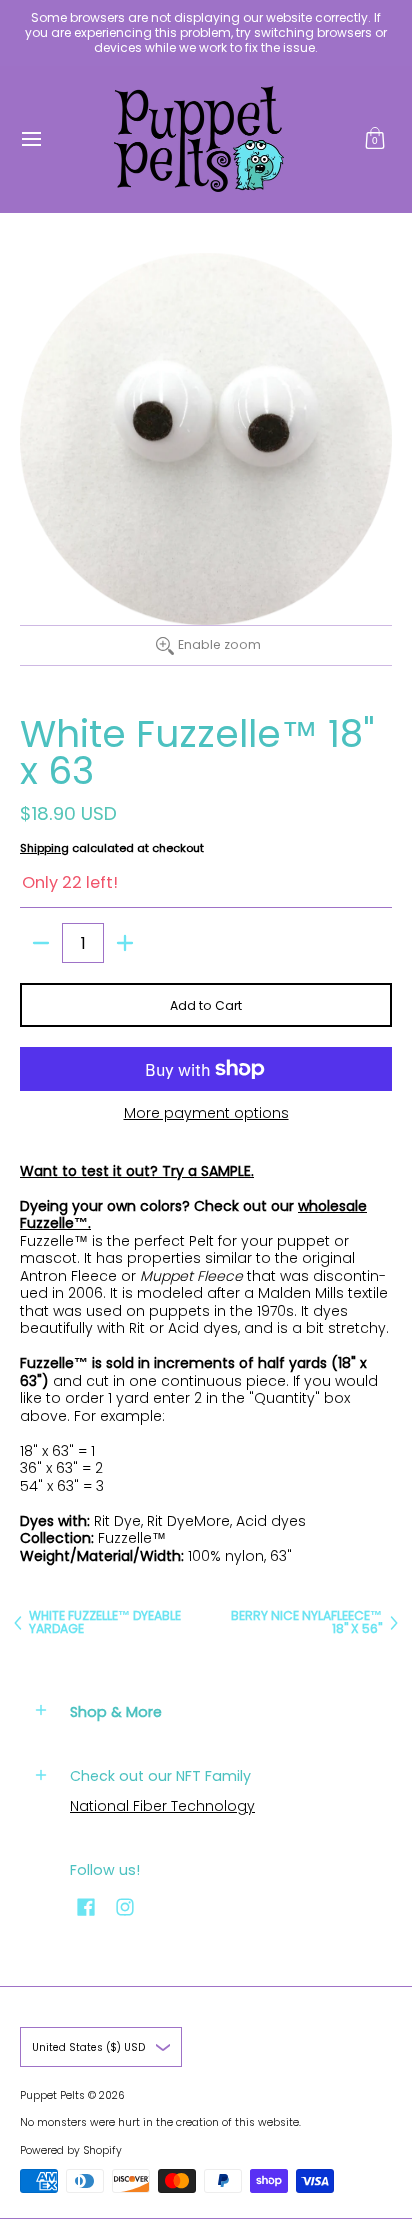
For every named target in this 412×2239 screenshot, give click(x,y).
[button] (375, 139)
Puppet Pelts (52, 2095)
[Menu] (30, 139)
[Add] (125, 943)
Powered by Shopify (71, 2150)
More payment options (206, 1114)
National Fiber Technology (162, 1806)
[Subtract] (41, 943)
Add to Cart (206, 1005)
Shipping (44, 848)
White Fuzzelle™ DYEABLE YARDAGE (105, 1622)
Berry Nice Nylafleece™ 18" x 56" (306, 1622)
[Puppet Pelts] (199, 139)
